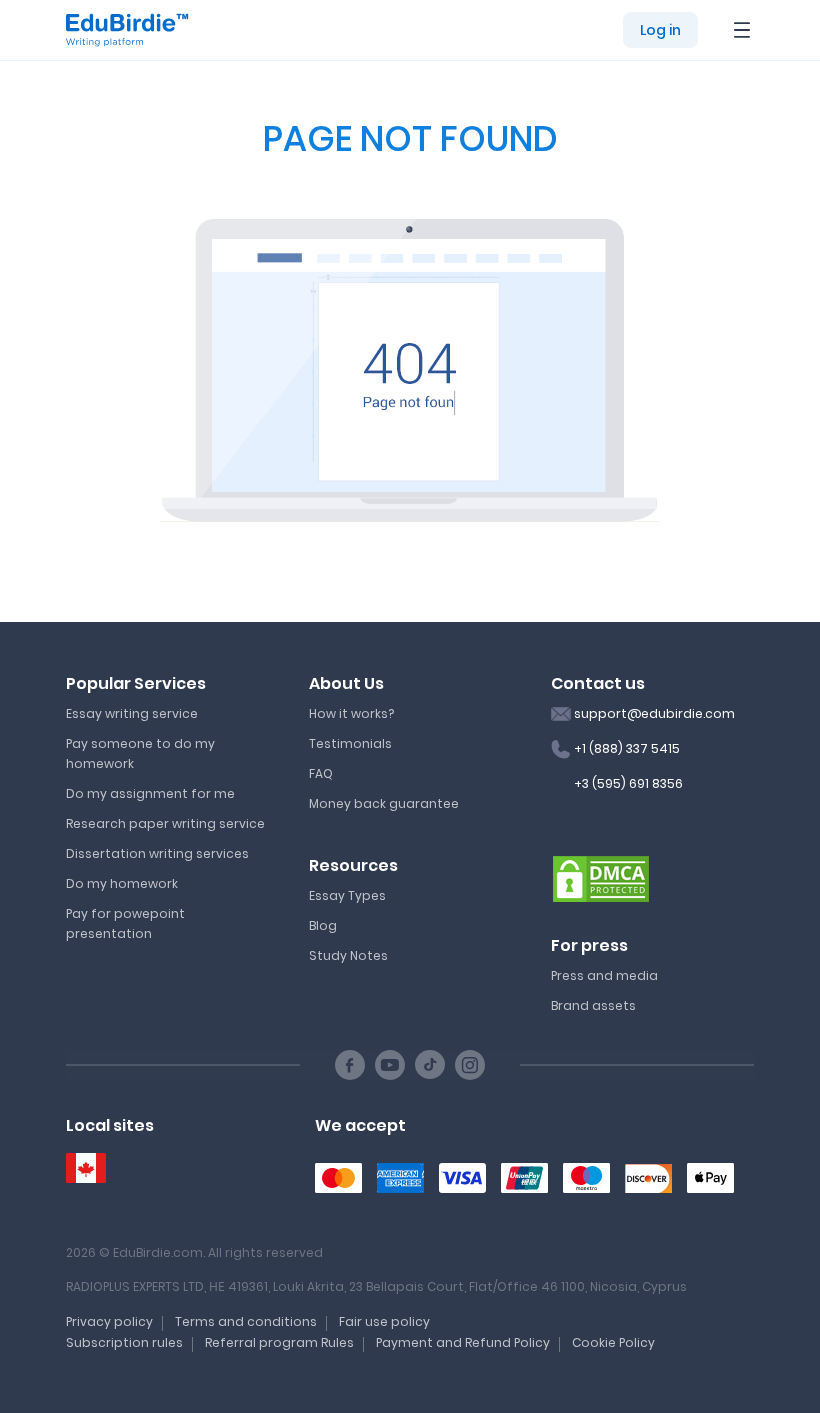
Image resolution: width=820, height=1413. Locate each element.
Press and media (604, 975)
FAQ (321, 773)
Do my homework (122, 883)
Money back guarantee (384, 803)
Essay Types (347, 895)
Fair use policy (384, 1321)
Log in (660, 30)
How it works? (351, 713)
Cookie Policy (613, 1342)
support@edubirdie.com (654, 713)
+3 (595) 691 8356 (628, 783)
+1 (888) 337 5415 (627, 748)
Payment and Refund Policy (463, 1342)
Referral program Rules (279, 1342)
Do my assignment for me (150, 793)
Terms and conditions (246, 1321)
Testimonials (350, 743)
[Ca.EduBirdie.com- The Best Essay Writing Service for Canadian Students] (86, 1168)
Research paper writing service (165, 823)
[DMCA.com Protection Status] (601, 878)
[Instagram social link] (470, 1065)
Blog (323, 925)
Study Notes (348, 955)
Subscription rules (124, 1342)
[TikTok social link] (430, 1065)
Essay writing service (132, 713)
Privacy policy (109, 1321)
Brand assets (593, 1005)
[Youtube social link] (390, 1065)
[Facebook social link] (350, 1065)
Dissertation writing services (157, 853)
